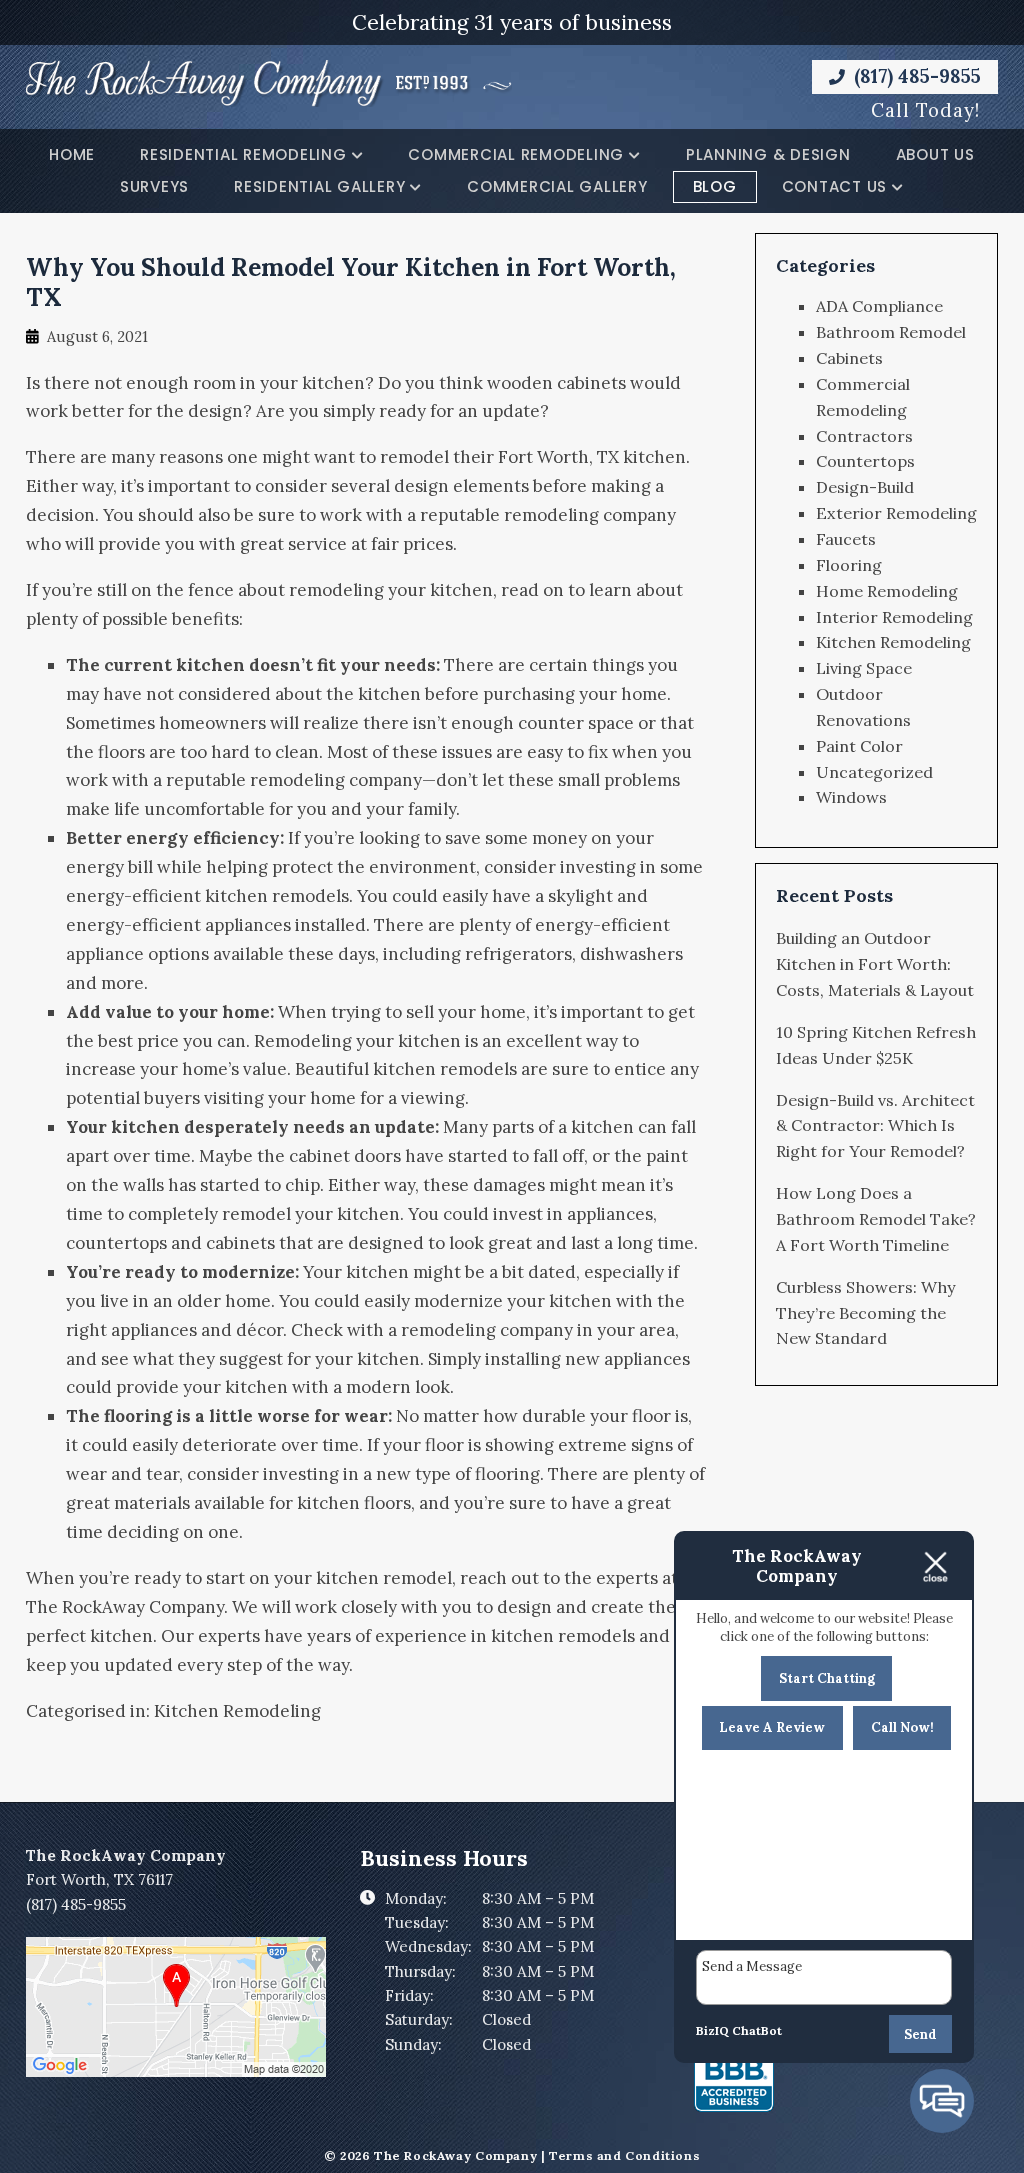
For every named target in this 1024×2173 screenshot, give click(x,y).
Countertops (865, 461)
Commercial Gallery (557, 186)
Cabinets (849, 358)
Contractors (864, 436)
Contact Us (835, 186)
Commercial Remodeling (516, 154)
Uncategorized (874, 772)
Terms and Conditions (624, 2155)
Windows (851, 797)
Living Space (864, 668)
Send (920, 2034)
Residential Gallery (319, 186)
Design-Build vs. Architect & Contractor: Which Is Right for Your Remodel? (875, 1126)
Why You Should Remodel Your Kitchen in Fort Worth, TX (351, 282)
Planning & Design (768, 154)
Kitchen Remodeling (237, 1711)
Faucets (846, 539)
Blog (715, 186)
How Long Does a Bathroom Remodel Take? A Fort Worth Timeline (876, 1219)
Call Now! (902, 1727)
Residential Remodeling (243, 154)
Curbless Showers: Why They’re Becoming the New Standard (866, 1313)
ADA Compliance (879, 306)
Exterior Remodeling (896, 513)
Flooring (849, 565)
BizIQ (712, 2030)
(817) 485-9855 (915, 76)
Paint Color (859, 746)
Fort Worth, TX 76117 (99, 1879)
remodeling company (590, 515)
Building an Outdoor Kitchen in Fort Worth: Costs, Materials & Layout (875, 964)
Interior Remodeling (894, 617)
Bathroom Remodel (891, 332)
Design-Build (865, 487)
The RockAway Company (125, 1607)
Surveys (154, 186)
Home (72, 154)
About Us (935, 154)
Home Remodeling (887, 591)
